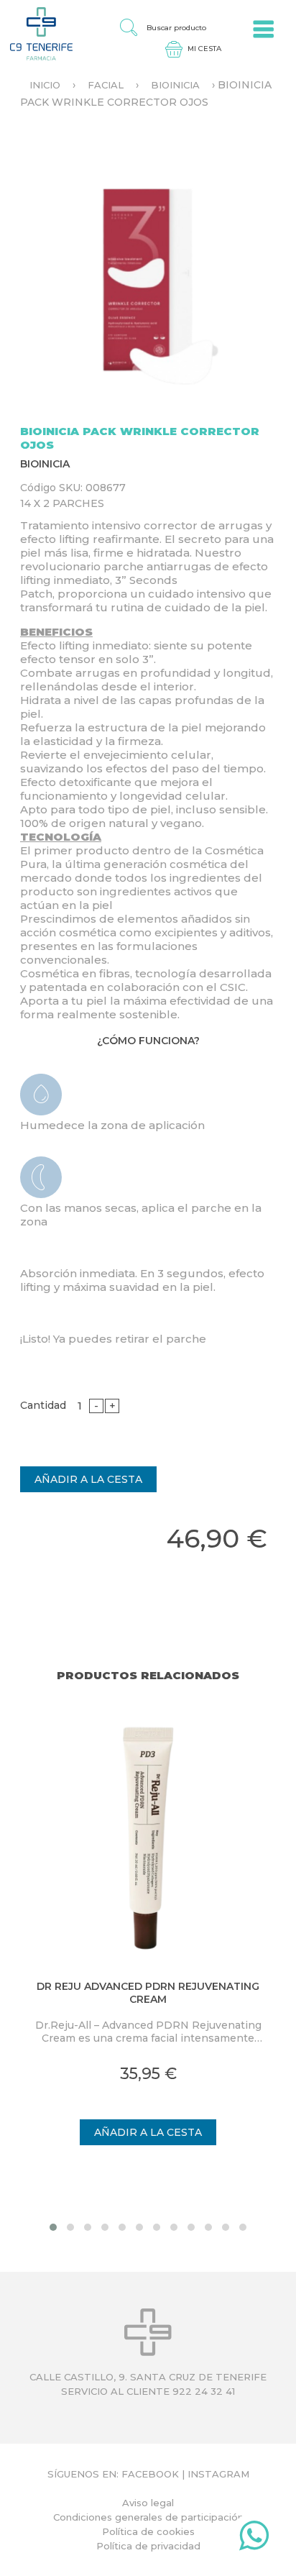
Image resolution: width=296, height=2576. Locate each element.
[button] (53, 2227)
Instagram (218, 2474)
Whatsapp (254, 2539)
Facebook (150, 2474)
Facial (106, 85)
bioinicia (175, 85)
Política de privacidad (148, 2546)
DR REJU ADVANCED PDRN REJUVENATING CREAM (148, 1993)
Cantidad (43, 1405)
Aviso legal (148, 2503)
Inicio (45, 85)
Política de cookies (148, 2531)
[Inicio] (36, 33)
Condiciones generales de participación (148, 2517)
